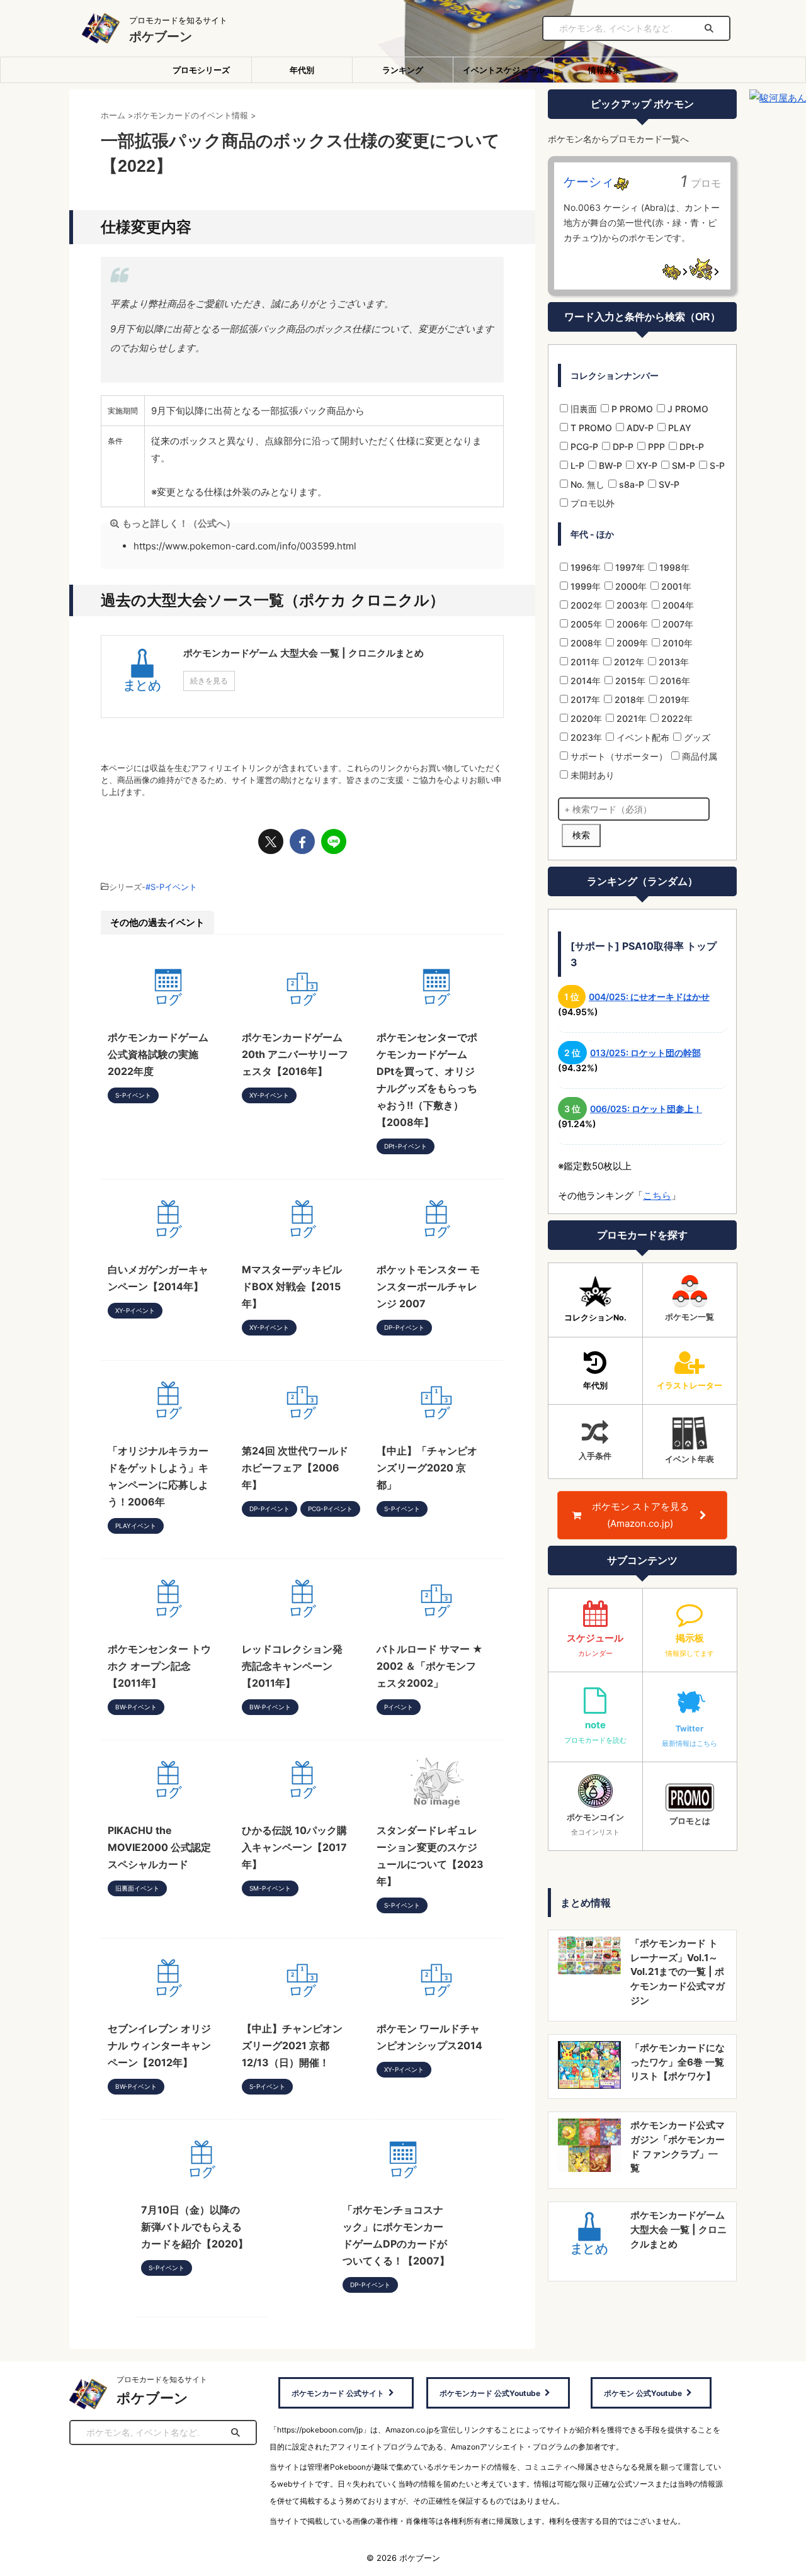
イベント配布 (642, 737)
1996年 (584, 567)
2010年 (676, 643)
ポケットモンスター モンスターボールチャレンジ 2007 (428, 1286)
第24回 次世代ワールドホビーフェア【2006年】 (295, 1468)
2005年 (585, 624)
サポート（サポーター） (618, 756)
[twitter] (271, 841)
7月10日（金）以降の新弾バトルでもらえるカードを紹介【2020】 (195, 2227)
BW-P (609, 465)
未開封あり (591, 775)
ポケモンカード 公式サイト (338, 2393)
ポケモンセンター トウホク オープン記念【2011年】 (159, 1666)
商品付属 (698, 756)
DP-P (622, 447)
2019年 (673, 700)
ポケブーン (161, 37)
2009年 (631, 643)
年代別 (302, 70)
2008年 (585, 643)
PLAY (678, 428)
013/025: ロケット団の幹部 (645, 1053)
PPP (655, 447)
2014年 (584, 681)
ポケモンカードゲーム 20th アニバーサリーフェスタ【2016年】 (295, 1054)
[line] (334, 841)
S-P (716, 465)
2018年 (628, 700)
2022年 (676, 718)
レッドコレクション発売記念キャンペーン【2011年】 (292, 1666)
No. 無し (586, 484)
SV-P (668, 484)
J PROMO (687, 409)
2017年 (584, 700)
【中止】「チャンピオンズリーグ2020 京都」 (427, 1468)
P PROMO (631, 409)
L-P (576, 465)
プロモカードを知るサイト (162, 2379)
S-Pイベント (174, 887)
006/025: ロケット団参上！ (646, 1109)
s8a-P (630, 484)
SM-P (682, 465)
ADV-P (639, 428)
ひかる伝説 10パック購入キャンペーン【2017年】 (294, 1847)
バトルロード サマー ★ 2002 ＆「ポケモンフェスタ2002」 (430, 1666)
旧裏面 (582, 409)
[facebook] (302, 841)
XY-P (646, 465)
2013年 (673, 662)
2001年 (675, 586)
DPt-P (690, 447)
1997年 (629, 567)
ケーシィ (589, 182)
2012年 (628, 662)
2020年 (585, 718)
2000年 (630, 586)
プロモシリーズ (201, 70)
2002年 (585, 605)
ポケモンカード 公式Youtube (490, 2393)
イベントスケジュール (504, 70)
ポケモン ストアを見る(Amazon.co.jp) (640, 1515)
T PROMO (590, 428)
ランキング (403, 70)
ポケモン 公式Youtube (643, 2393)
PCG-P (583, 447)
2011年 (584, 662)
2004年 (677, 605)
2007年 (677, 624)
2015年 (629, 681)
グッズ (696, 737)
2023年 (585, 737)
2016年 (674, 681)
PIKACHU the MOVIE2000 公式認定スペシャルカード (159, 1847)
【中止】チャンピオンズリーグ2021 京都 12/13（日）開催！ (292, 2045)
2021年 (630, 718)
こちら (657, 1195)
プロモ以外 (591, 503)
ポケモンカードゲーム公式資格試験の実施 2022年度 (158, 1054)
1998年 (673, 567)
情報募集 (604, 70)
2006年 (631, 624)
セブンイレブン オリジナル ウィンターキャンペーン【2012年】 (159, 2045)
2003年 (631, 605)
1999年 (584, 586)
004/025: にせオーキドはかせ (649, 997)
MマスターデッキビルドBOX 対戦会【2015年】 (292, 1286)
